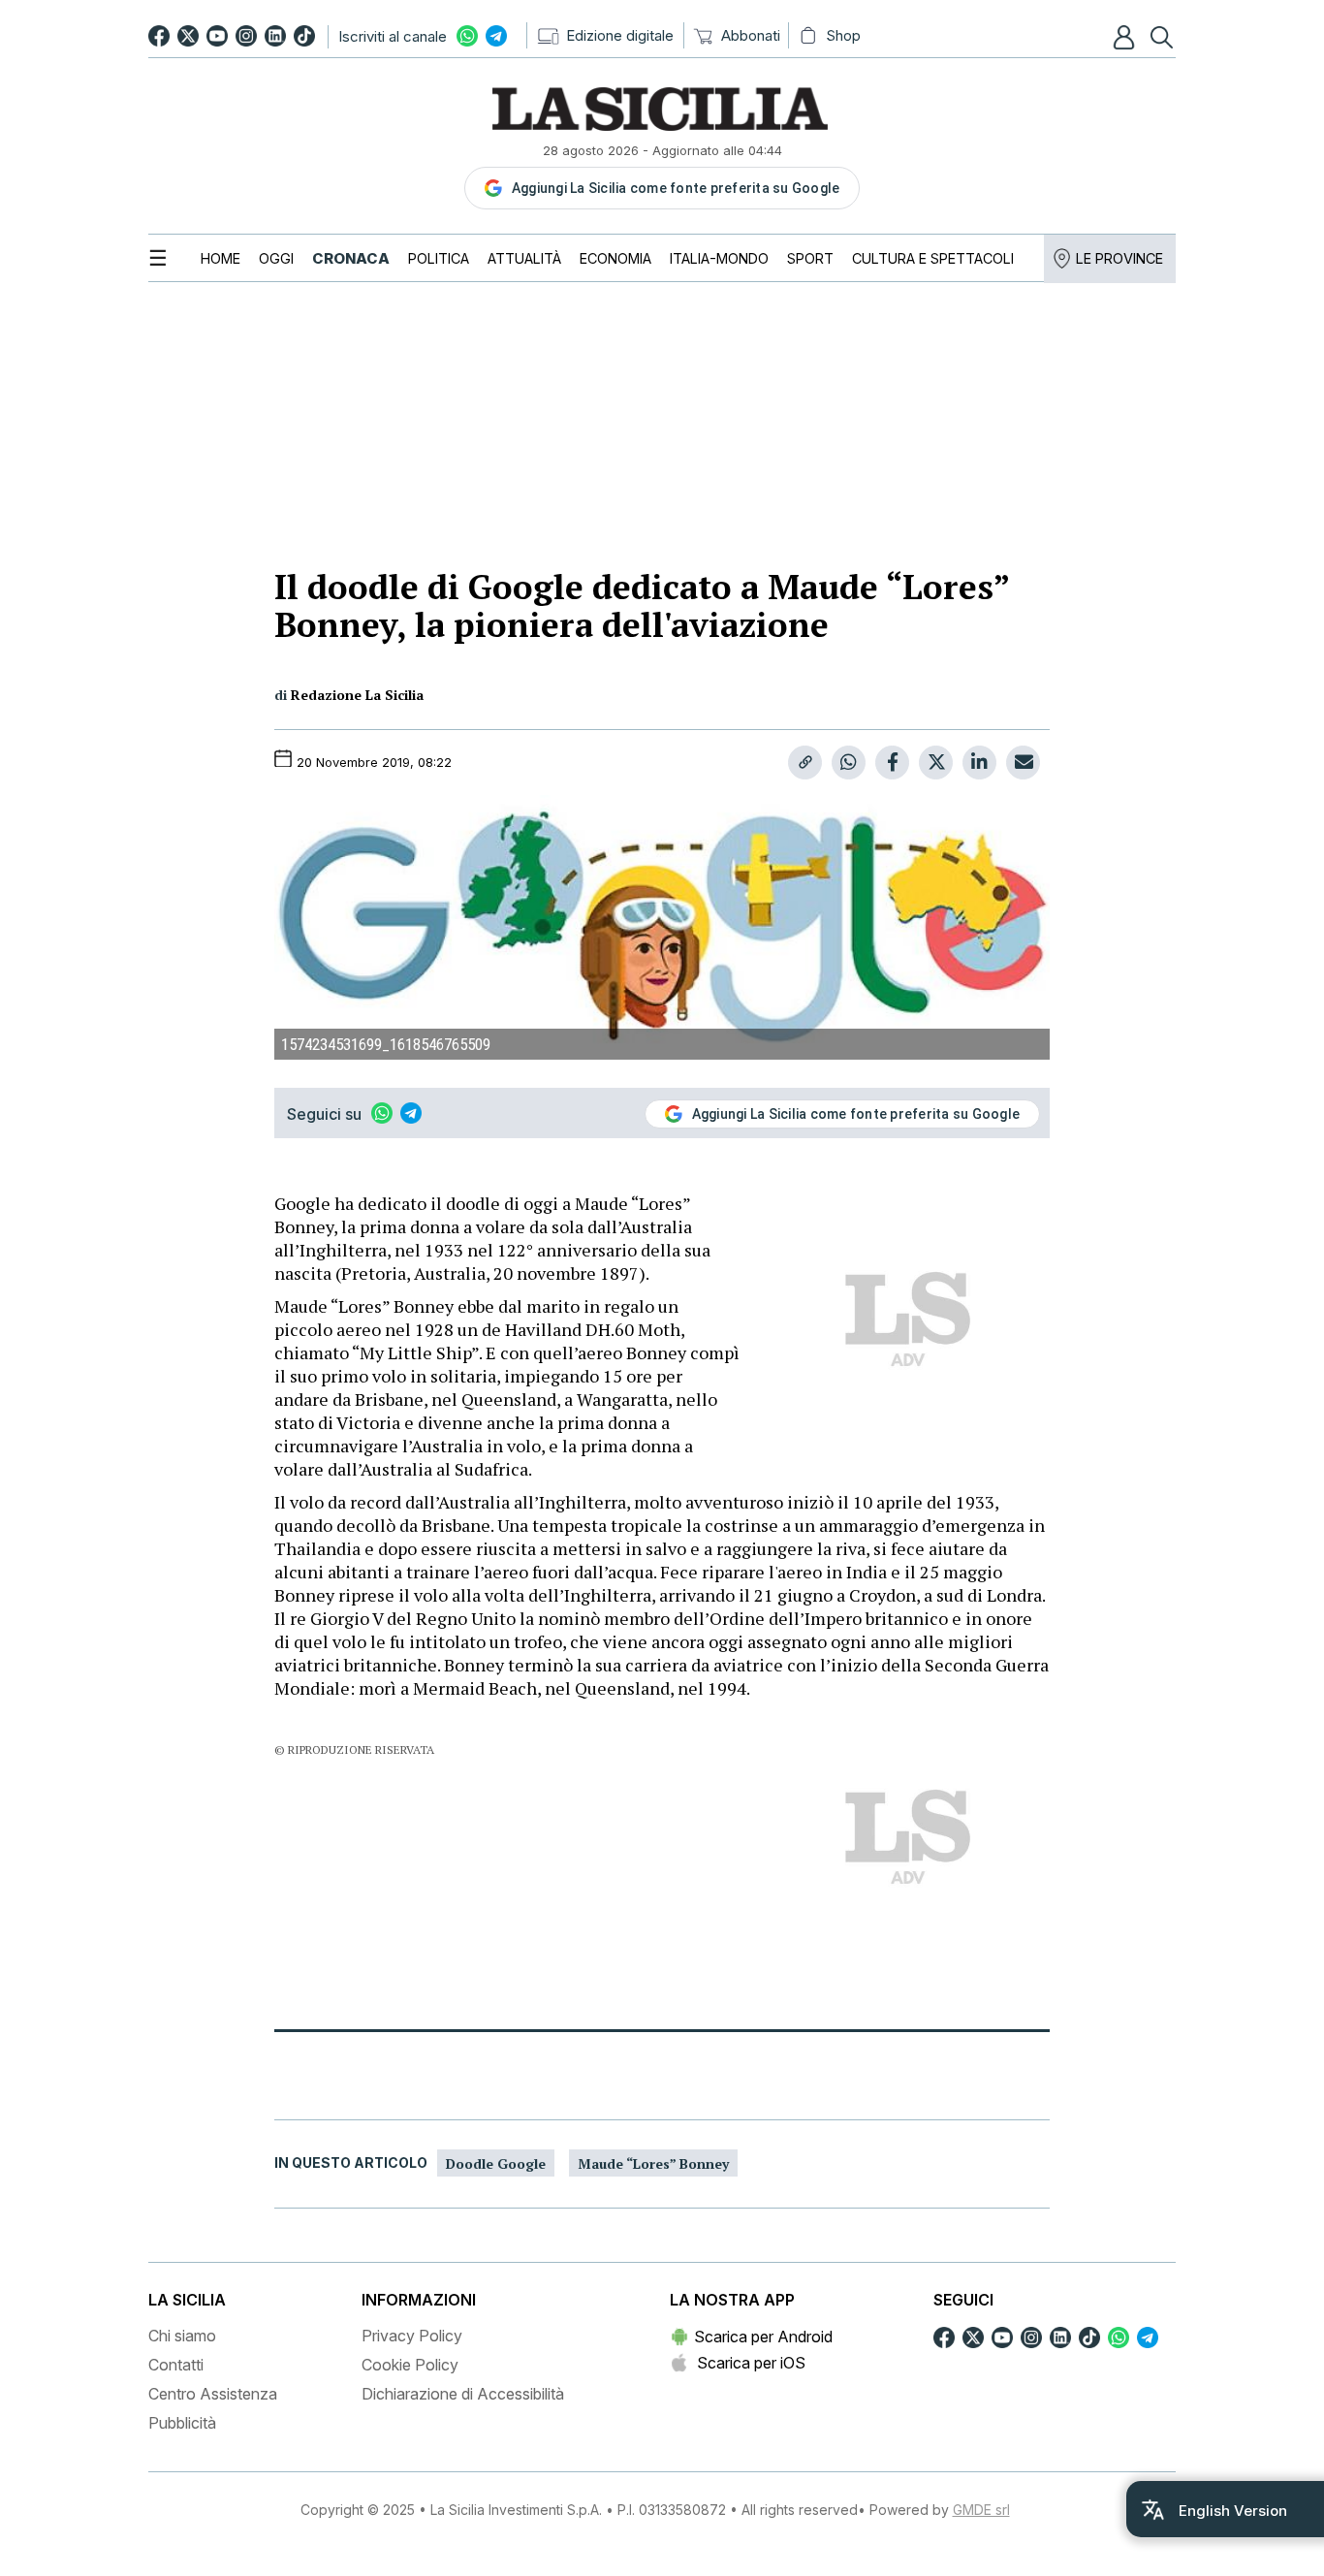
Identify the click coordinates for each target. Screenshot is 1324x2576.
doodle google (496, 2163)
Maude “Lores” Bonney (653, 2163)
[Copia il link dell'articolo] (805, 763)
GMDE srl (981, 2510)
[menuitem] (221, 258)
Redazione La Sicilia (357, 695)
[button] (1126, 37)
